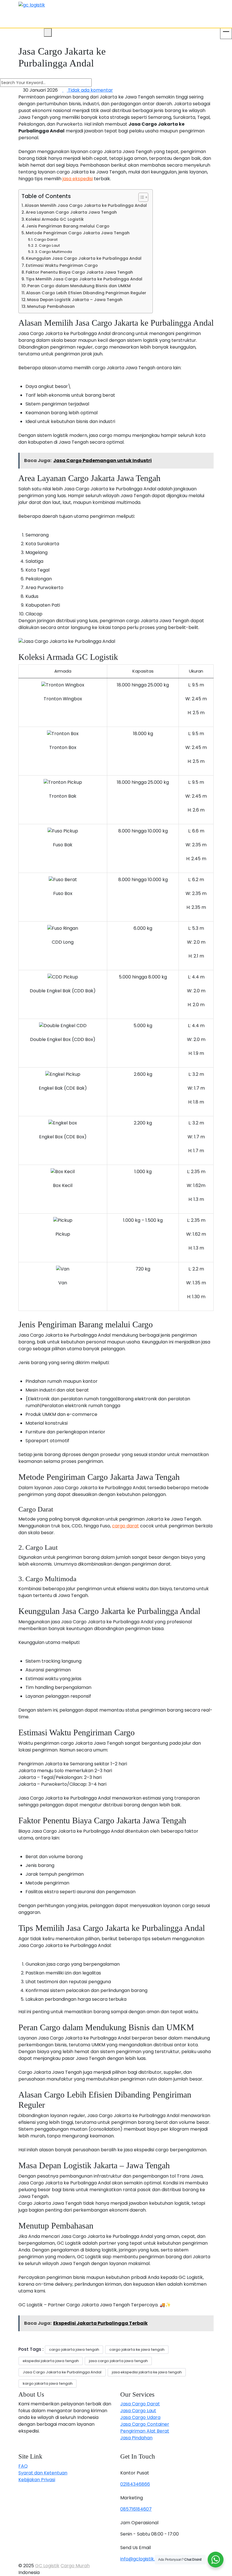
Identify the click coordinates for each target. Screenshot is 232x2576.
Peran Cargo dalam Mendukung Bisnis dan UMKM (79, 286)
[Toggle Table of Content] (140, 197)
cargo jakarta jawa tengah (74, 2349)
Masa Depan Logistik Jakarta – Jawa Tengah (75, 300)
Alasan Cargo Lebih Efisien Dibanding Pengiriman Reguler (86, 293)
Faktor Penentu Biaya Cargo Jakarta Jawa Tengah (79, 272)
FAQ (23, 2466)
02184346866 (135, 2484)
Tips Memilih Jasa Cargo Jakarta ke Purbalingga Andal (84, 279)
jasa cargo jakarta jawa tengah (118, 2361)
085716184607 (136, 2509)
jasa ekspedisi (78, 179)
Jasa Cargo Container (145, 2424)
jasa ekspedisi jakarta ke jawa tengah (147, 2372)
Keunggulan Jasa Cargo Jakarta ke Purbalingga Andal (84, 258)
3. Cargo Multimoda (53, 252)
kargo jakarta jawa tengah (48, 2383)
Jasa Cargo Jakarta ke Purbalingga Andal (62, 2372)
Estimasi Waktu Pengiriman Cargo (62, 265)
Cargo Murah (75, 2566)
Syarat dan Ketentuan (43, 2473)
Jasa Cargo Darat (140, 2404)
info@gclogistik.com (143, 2559)
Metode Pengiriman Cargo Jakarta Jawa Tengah (78, 233)
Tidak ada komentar (90, 90)
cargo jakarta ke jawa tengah (137, 2349)
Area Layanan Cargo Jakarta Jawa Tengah (71, 212)
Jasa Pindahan (136, 2438)
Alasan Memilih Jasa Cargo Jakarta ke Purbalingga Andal (86, 205)
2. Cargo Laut (47, 245)
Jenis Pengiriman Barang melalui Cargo (68, 226)
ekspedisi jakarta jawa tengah (51, 2361)
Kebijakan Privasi (37, 2480)
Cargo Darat (46, 240)
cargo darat (125, 1526)
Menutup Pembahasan (51, 306)
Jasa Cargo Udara (140, 2417)
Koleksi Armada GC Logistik (55, 219)
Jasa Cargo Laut (138, 2411)
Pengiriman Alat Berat (145, 2431)
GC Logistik (47, 2566)
